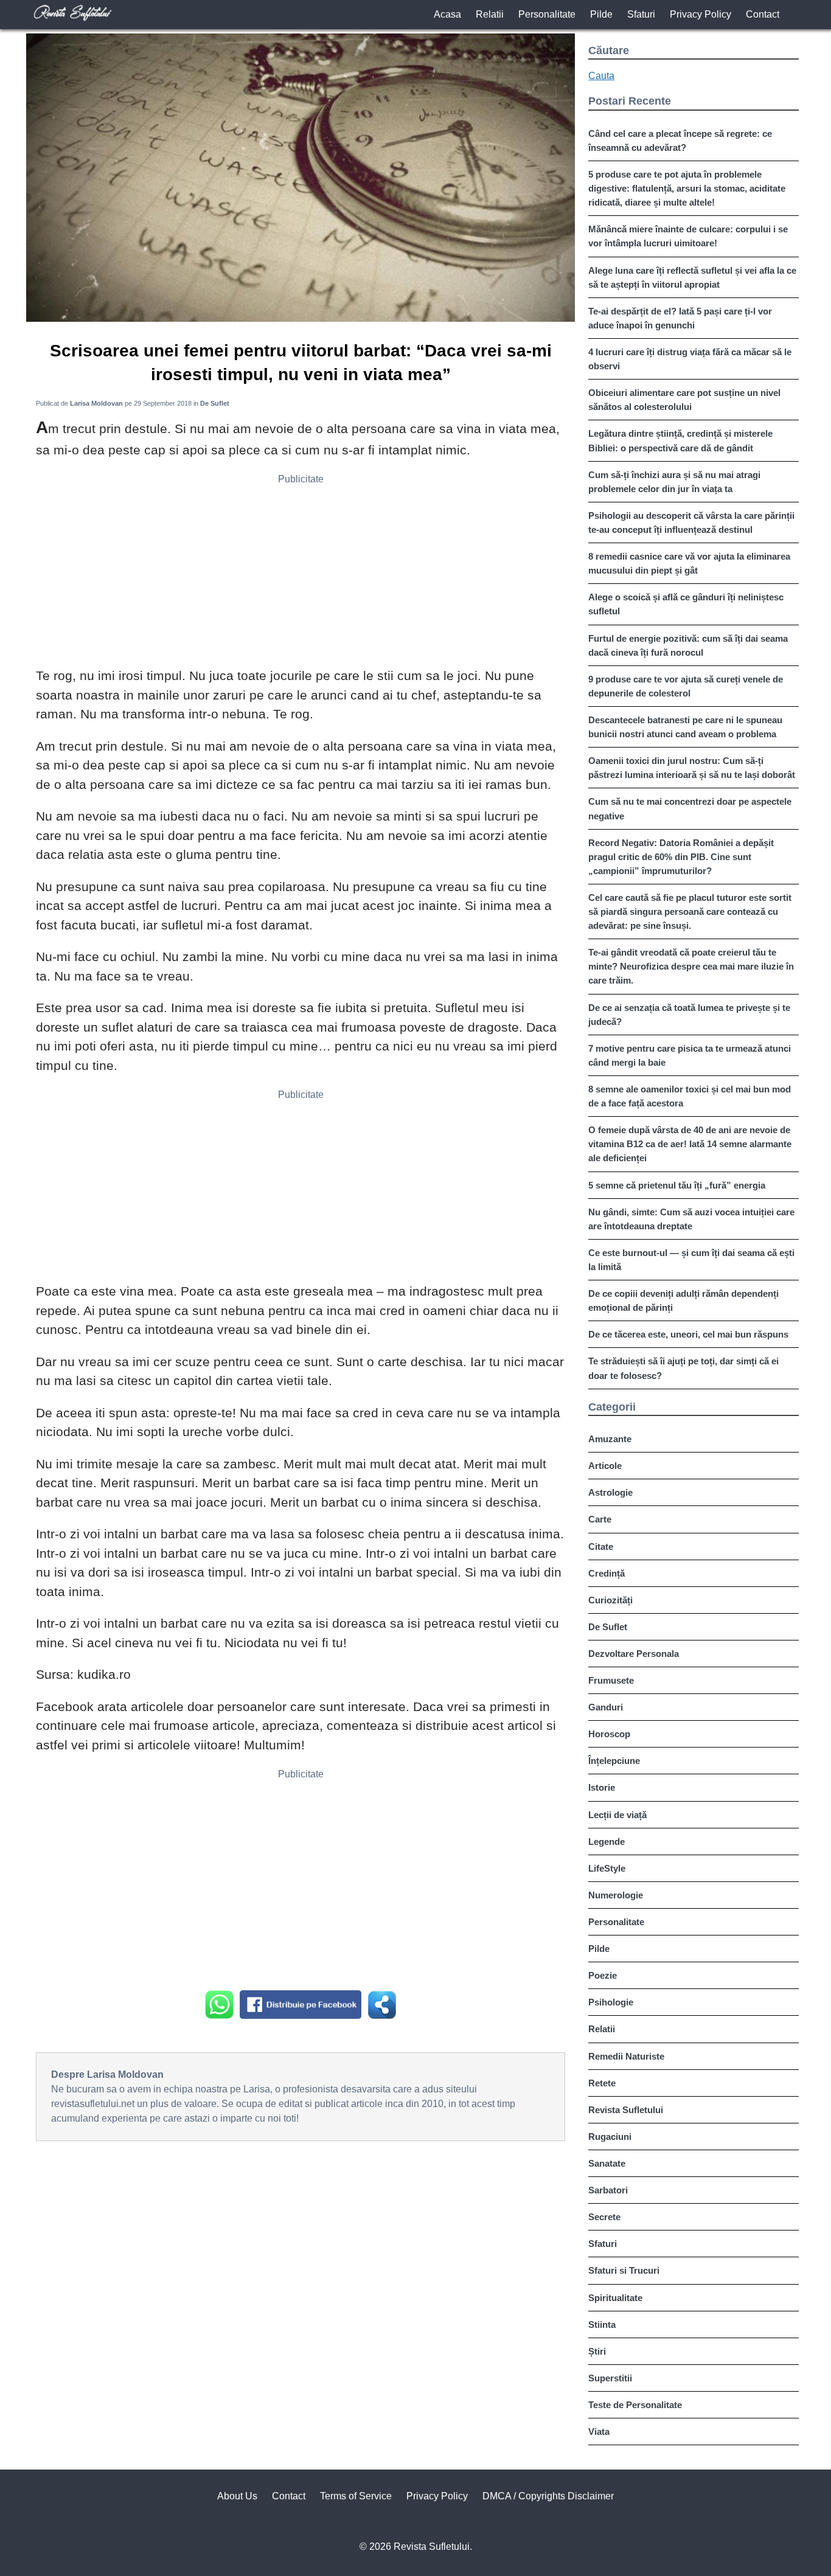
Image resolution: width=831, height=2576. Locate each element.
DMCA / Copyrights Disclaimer (548, 2496)
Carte (600, 1519)
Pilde (601, 14)
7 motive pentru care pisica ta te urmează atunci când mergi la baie (690, 1055)
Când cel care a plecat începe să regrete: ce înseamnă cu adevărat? (680, 141)
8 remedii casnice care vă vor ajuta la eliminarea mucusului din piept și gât (689, 563)
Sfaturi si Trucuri (624, 2270)
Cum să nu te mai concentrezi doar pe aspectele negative (690, 808)
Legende (607, 1842)
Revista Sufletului (626, 2110)
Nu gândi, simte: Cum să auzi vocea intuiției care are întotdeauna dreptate (691, 1219)
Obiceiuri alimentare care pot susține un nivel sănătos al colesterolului (684, 400)
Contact (763, 14)
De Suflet (608, 1627)
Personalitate (547, 14)
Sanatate (607, 2163)
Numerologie (616, 1895)
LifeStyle (607, 1868)
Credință (607, 1573)
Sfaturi (641, 14)
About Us (237, 2496)
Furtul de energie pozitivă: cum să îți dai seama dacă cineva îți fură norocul (688, 645)
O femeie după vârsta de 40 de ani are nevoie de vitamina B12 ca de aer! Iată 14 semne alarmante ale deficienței (690, 1144)
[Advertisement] (301, 575)
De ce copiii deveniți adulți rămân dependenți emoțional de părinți (683, 1300)
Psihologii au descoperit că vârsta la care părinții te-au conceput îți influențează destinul (691, 522)
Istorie (602, 1787)
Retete (602, 2083)
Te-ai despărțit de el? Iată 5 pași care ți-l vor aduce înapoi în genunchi (680, 318)
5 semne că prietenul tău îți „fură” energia (677, 1185)
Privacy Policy (701, 14)
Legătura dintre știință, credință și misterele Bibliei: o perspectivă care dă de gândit (680, 440)
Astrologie (610, 1492)
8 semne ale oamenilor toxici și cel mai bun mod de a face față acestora (690, 1096)
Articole (605, 1466)
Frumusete (611, 1680)
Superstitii (610, 2378)
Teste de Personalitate (635, 2405)
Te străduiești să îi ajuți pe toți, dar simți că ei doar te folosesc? (683, 1368)
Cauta (601, 76)
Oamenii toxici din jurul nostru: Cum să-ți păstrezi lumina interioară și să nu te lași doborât (692, 768)
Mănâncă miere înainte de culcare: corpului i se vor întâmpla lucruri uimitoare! (688, 236)
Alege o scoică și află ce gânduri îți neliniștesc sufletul (686, 604)
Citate (601, 1547)
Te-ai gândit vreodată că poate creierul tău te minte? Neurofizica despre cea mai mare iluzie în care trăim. (691, 966)
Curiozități (610, 1600)
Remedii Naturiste (626, 2056)
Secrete (604, 2217)
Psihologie (611, 2002)
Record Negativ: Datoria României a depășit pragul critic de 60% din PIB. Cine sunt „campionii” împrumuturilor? (681, 857)
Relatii (490, 14)
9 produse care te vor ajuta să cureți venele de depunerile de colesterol (686, 686)
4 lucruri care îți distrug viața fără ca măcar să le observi (690, 359)
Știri (597, 2351)
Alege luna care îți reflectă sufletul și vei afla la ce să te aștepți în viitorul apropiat (692, 277)
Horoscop (609, 1734)
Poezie (603, 1975)
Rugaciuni (610, 2137)
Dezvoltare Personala (634, 1654)
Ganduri (606, 1707)
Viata (599, 2432)
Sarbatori (608, 2190)
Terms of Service (356, 2496)
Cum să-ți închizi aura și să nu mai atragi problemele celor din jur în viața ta (674, 482)
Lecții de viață (617, 1815)
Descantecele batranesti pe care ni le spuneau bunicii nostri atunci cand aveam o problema (685, 727)
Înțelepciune (614, 1761)
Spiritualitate (615, 2298)
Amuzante (610, 1439)
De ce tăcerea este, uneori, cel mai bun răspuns (688, 1334)
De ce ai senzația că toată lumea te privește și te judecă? (689, 1015)
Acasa (447, 14)
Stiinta (602, 2324)
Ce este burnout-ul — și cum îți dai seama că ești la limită (691, 1260)
